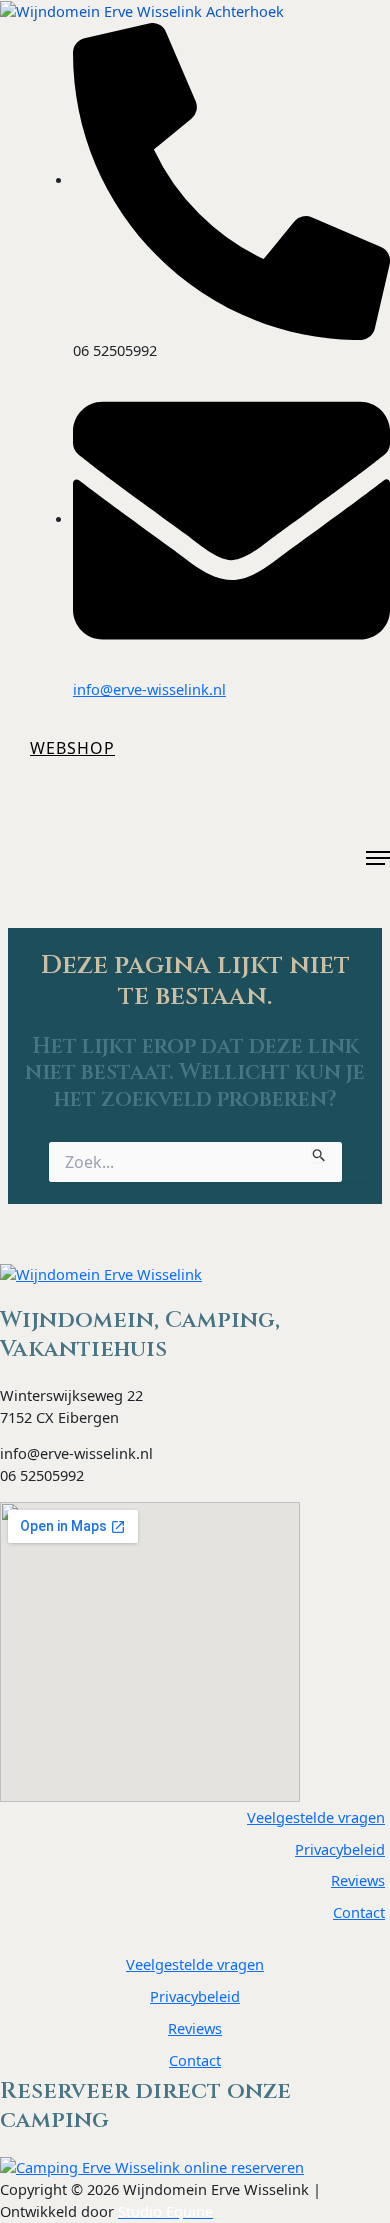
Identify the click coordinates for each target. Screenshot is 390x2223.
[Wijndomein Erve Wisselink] (101, 1274)
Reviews (358, 1880)
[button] (72, 748)
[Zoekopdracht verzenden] (319, 1152)
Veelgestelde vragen (316, 1817)
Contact (359, 1912)
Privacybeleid (340, 1849)
